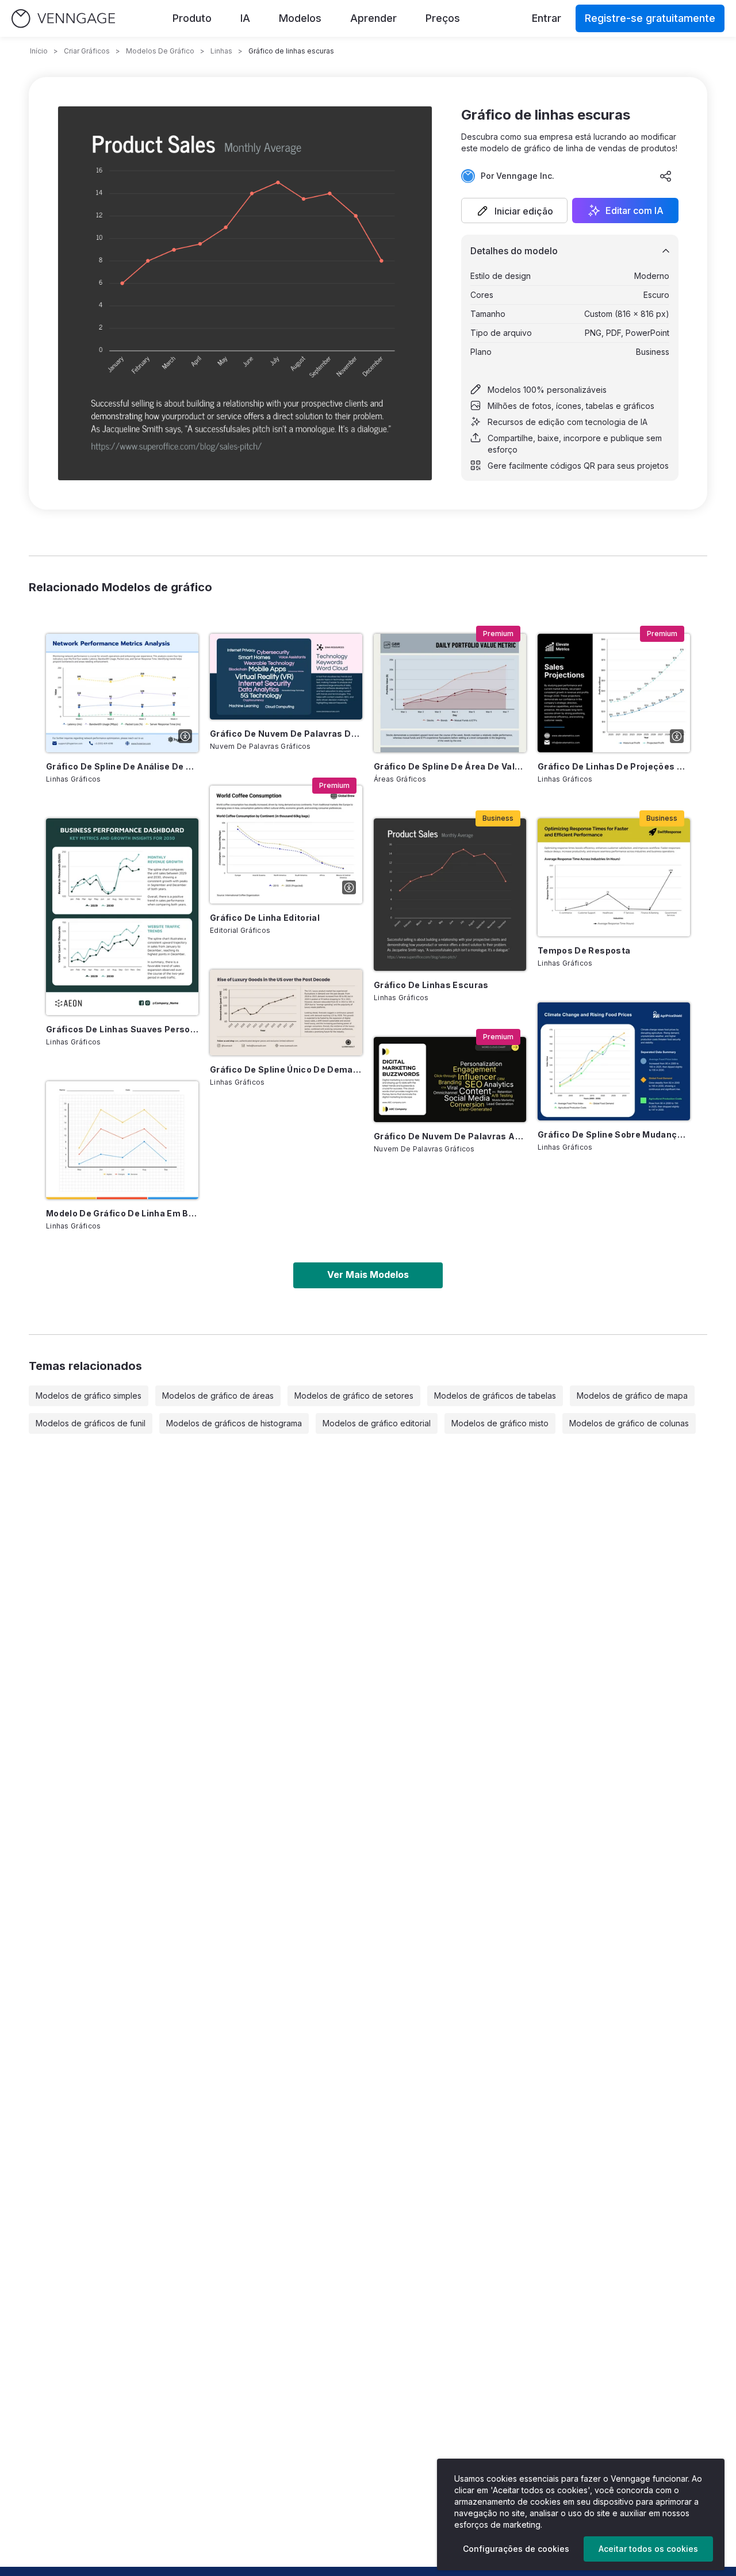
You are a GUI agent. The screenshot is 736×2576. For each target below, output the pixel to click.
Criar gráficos (87, 51)
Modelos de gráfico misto (500, 1423)
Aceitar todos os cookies (648, 2549)
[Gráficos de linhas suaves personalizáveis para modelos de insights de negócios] (122, 917)
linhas (221, 51)
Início (39, 51)
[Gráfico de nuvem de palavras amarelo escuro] (450, 1080)
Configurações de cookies (516, 2549)
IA (245, 18)
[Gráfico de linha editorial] (286, 845)
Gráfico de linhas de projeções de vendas (614, 766)
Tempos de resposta (584, 950)
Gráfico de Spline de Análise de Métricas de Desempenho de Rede (122, 766)
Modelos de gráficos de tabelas (495, 1396)
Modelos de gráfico (160, 51)
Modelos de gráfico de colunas (629, 1423)
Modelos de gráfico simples (89, 1396)
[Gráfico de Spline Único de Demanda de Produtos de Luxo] (286, 1013)
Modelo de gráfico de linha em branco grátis (122, 1213)
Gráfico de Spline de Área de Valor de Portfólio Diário (450, 766)
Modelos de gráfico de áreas (218, 1396)
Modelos (300, 18)
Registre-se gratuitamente (650, 18)
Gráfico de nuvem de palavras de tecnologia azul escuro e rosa (286, 734)
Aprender (373, 18)
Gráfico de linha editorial (265, 918)
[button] (514, 210)
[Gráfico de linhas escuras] (450, 895)
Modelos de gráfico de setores (354, 1396)
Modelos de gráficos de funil (91, 1423)
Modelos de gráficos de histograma (234, 1423)
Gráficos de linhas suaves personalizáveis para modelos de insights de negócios (122, 1029)
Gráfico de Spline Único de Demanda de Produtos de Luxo (286, 1069)
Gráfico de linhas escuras (431, 985)
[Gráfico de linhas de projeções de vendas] (614, 693)
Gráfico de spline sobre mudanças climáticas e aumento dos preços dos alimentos (614, 1134)
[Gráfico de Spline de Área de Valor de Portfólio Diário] (450, 693)
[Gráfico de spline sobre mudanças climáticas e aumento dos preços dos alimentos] (614, 1061)
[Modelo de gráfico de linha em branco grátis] (122, 1140)
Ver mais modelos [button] (368, 1274)
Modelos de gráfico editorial (377, 1423)
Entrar (547, 18)
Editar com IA (635, 210)
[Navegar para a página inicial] (63, 19)
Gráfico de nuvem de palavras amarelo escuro (450, 1136)
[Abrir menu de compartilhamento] (666, 176)
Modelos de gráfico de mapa (632, 1396)
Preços (443, 18)
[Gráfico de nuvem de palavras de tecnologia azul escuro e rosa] (286, 677)
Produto (192, 18)
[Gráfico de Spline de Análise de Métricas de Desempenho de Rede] (122, 693)
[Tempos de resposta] (614, 877)
